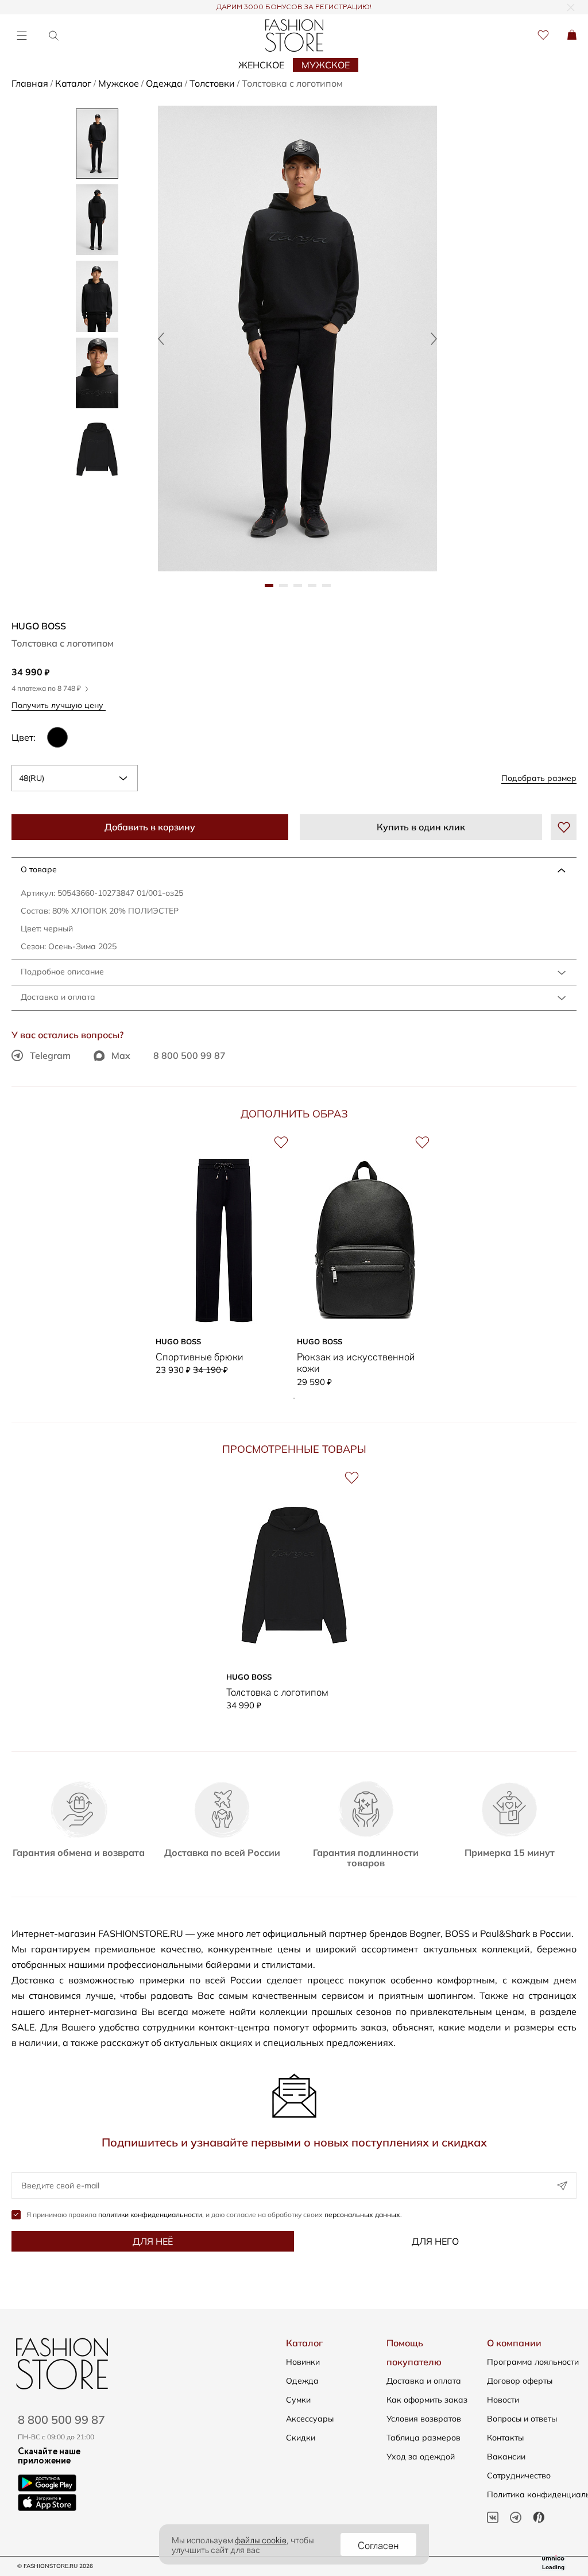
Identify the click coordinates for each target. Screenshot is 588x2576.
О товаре (39, 869)
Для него (435, 2241)
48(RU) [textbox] (32, 778)
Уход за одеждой (421, 2457)
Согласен (378, 2544)
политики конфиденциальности (150, 2215)
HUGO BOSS (39, 626)
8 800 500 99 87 (189, 1055)
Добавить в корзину (150, 827)
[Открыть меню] (22, 35)
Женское (261, 65)
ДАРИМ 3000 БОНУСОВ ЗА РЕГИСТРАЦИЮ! (294, 7)
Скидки (301, 2438)
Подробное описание (62, 972)
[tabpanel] (297, 339)
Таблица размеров (423, 2438)
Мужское (326, 65)
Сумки (298, 2400)
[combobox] (75, 778)
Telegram (50, 1055)
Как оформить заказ (427, 2400)
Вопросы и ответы (522, 2419)
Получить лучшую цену (59, 705)
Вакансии (506, 2457)
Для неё (153, 2241)
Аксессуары (310, 2419)
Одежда (302, 2381)
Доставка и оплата (58, 997)
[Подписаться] (562, 2186)
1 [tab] (294, 1398)
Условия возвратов (424, 2419)
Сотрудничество (519, 2476)
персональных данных (362, 2215)
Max (121, 1055)
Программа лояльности (533, 2362)
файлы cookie (261, 2539)
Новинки (303, 2362)
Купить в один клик (421, 827)
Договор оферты (520, 2381)
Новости (503, 2400)
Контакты (505, 2438)
